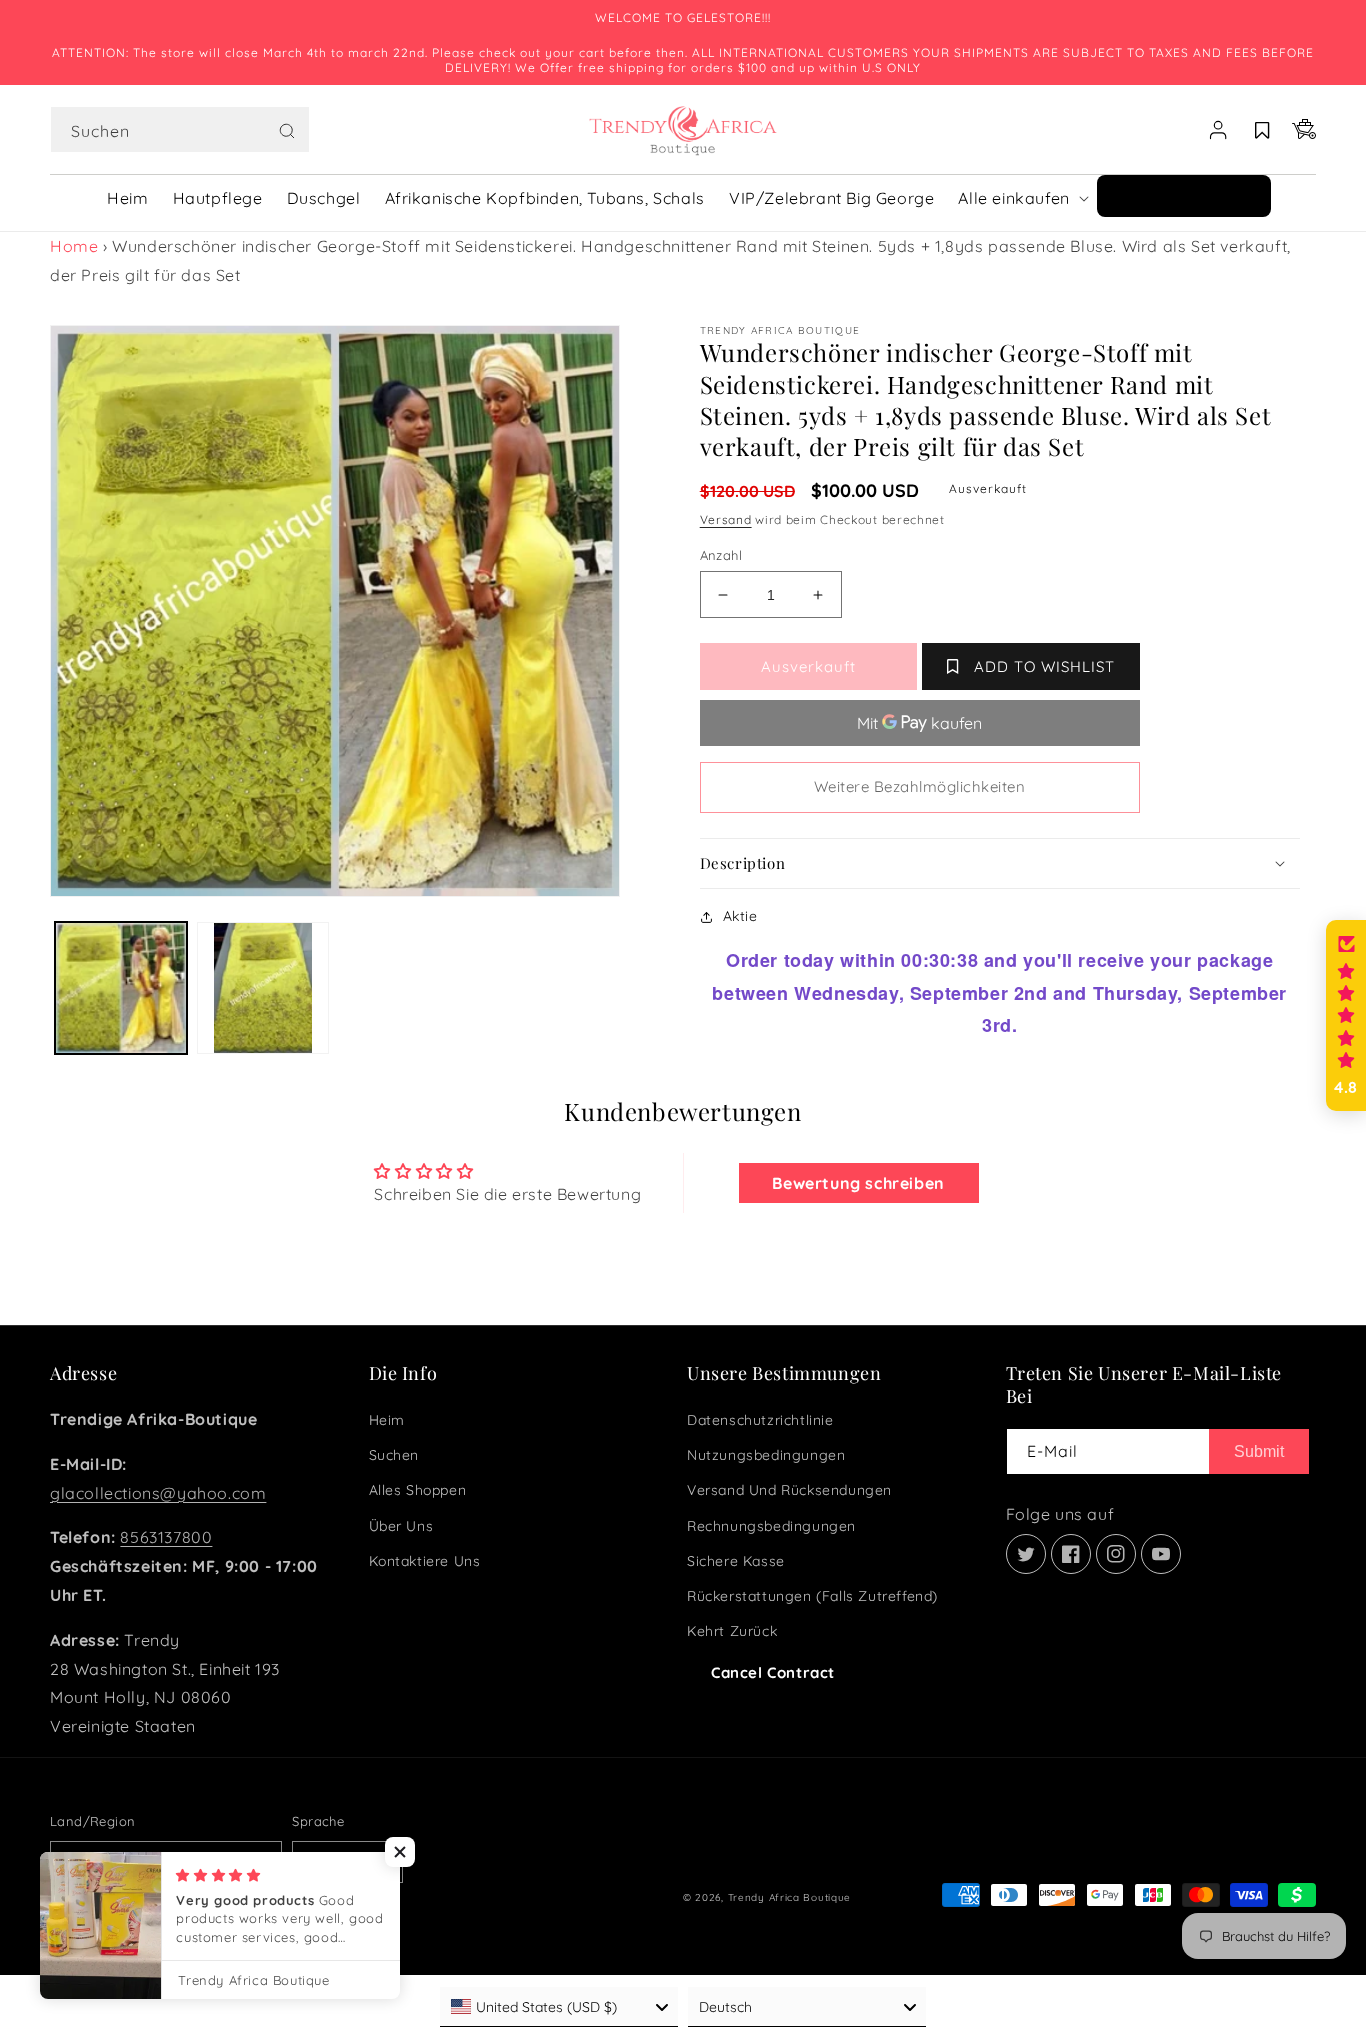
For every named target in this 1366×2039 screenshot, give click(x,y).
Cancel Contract (773, 1672)
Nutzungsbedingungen (766, 1455)
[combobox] (180, 129)
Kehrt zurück (732, 1631)
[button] (180, 130)
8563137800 (166, 1537)
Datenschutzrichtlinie (760, 1420)
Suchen (394, 1455)
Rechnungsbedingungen (771, 1526)
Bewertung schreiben (858, 1183)
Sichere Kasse (736, 1561)
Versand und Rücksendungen (789, 1490)
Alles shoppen (418, 1490)
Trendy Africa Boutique (789, 1897)
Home (74, 246)
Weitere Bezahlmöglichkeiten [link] (920, 786)
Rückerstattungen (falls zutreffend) (812, 1596)
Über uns (401, 1526)
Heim (387, 1420)
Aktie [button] (740, 916)
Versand (726, 519)
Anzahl (721, 555)
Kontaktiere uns (425, 1561)
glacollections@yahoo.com (158, 1493)
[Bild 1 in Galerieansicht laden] (121, 988)
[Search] (287, 131)
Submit (1259, 1451)
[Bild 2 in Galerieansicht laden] (263, 988)
